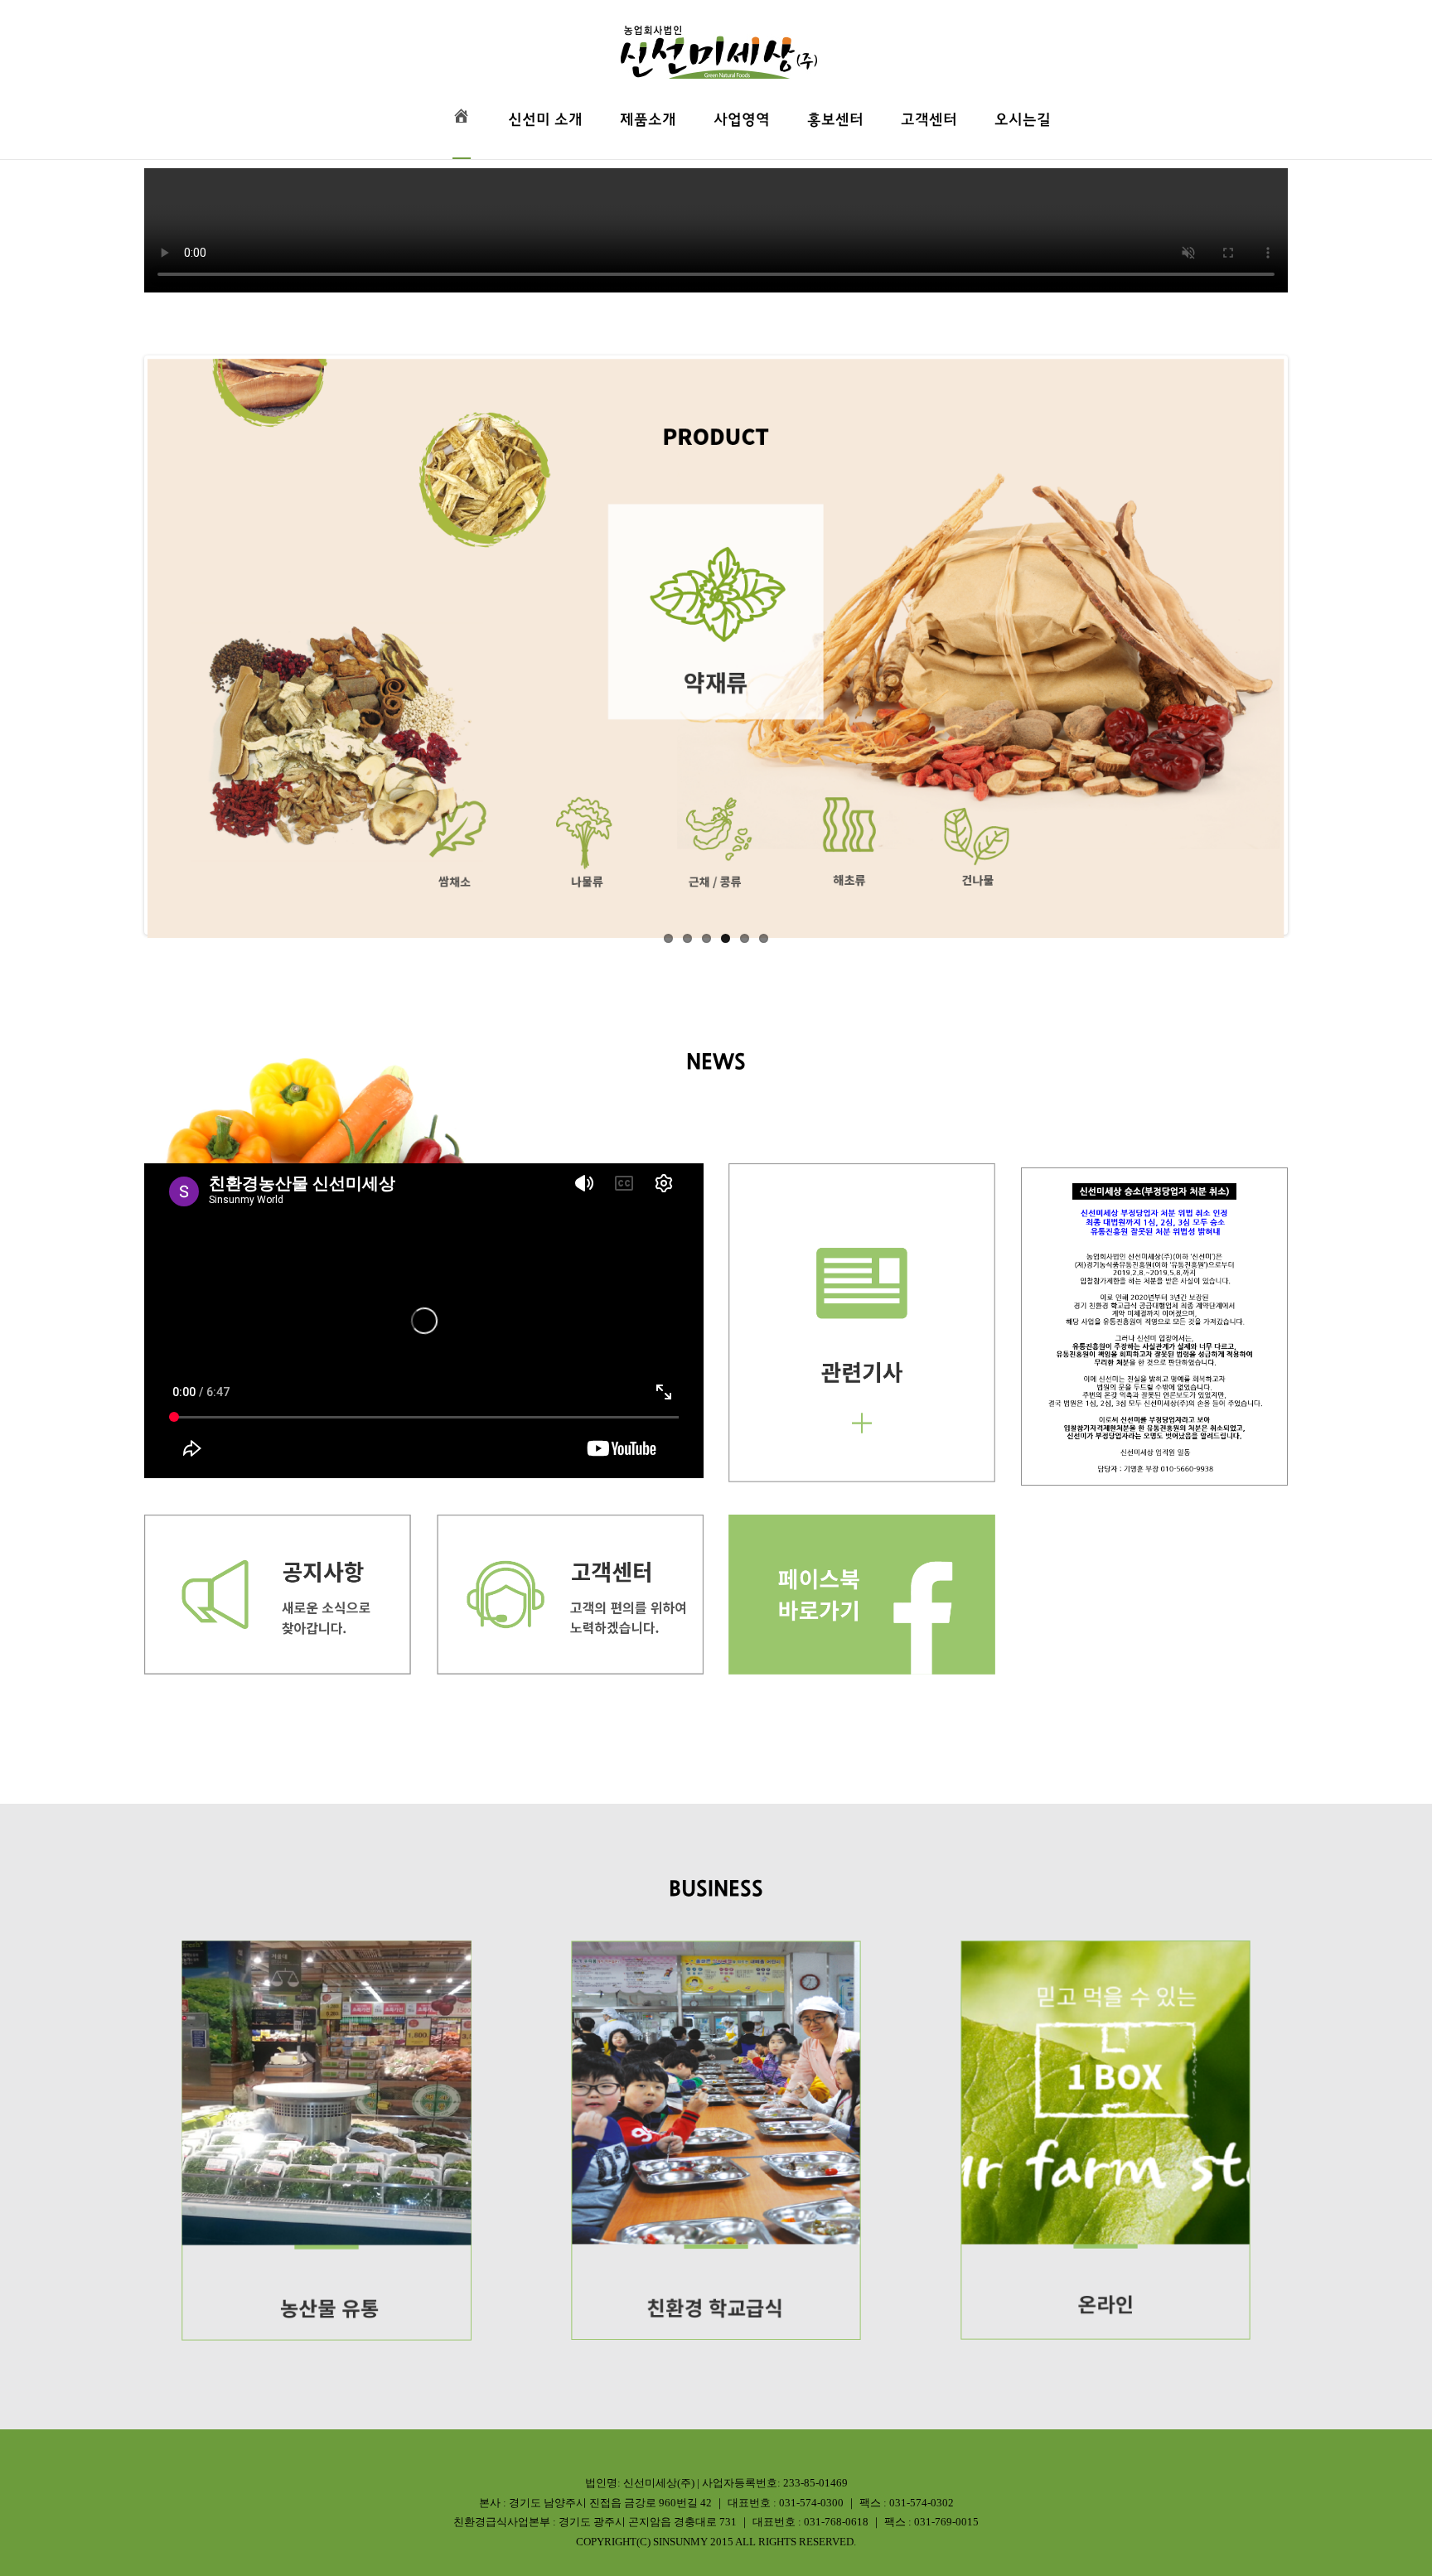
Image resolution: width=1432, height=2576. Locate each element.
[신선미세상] (716, 40)
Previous (123, 645)
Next (1309, 645)
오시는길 (1023, 120)
